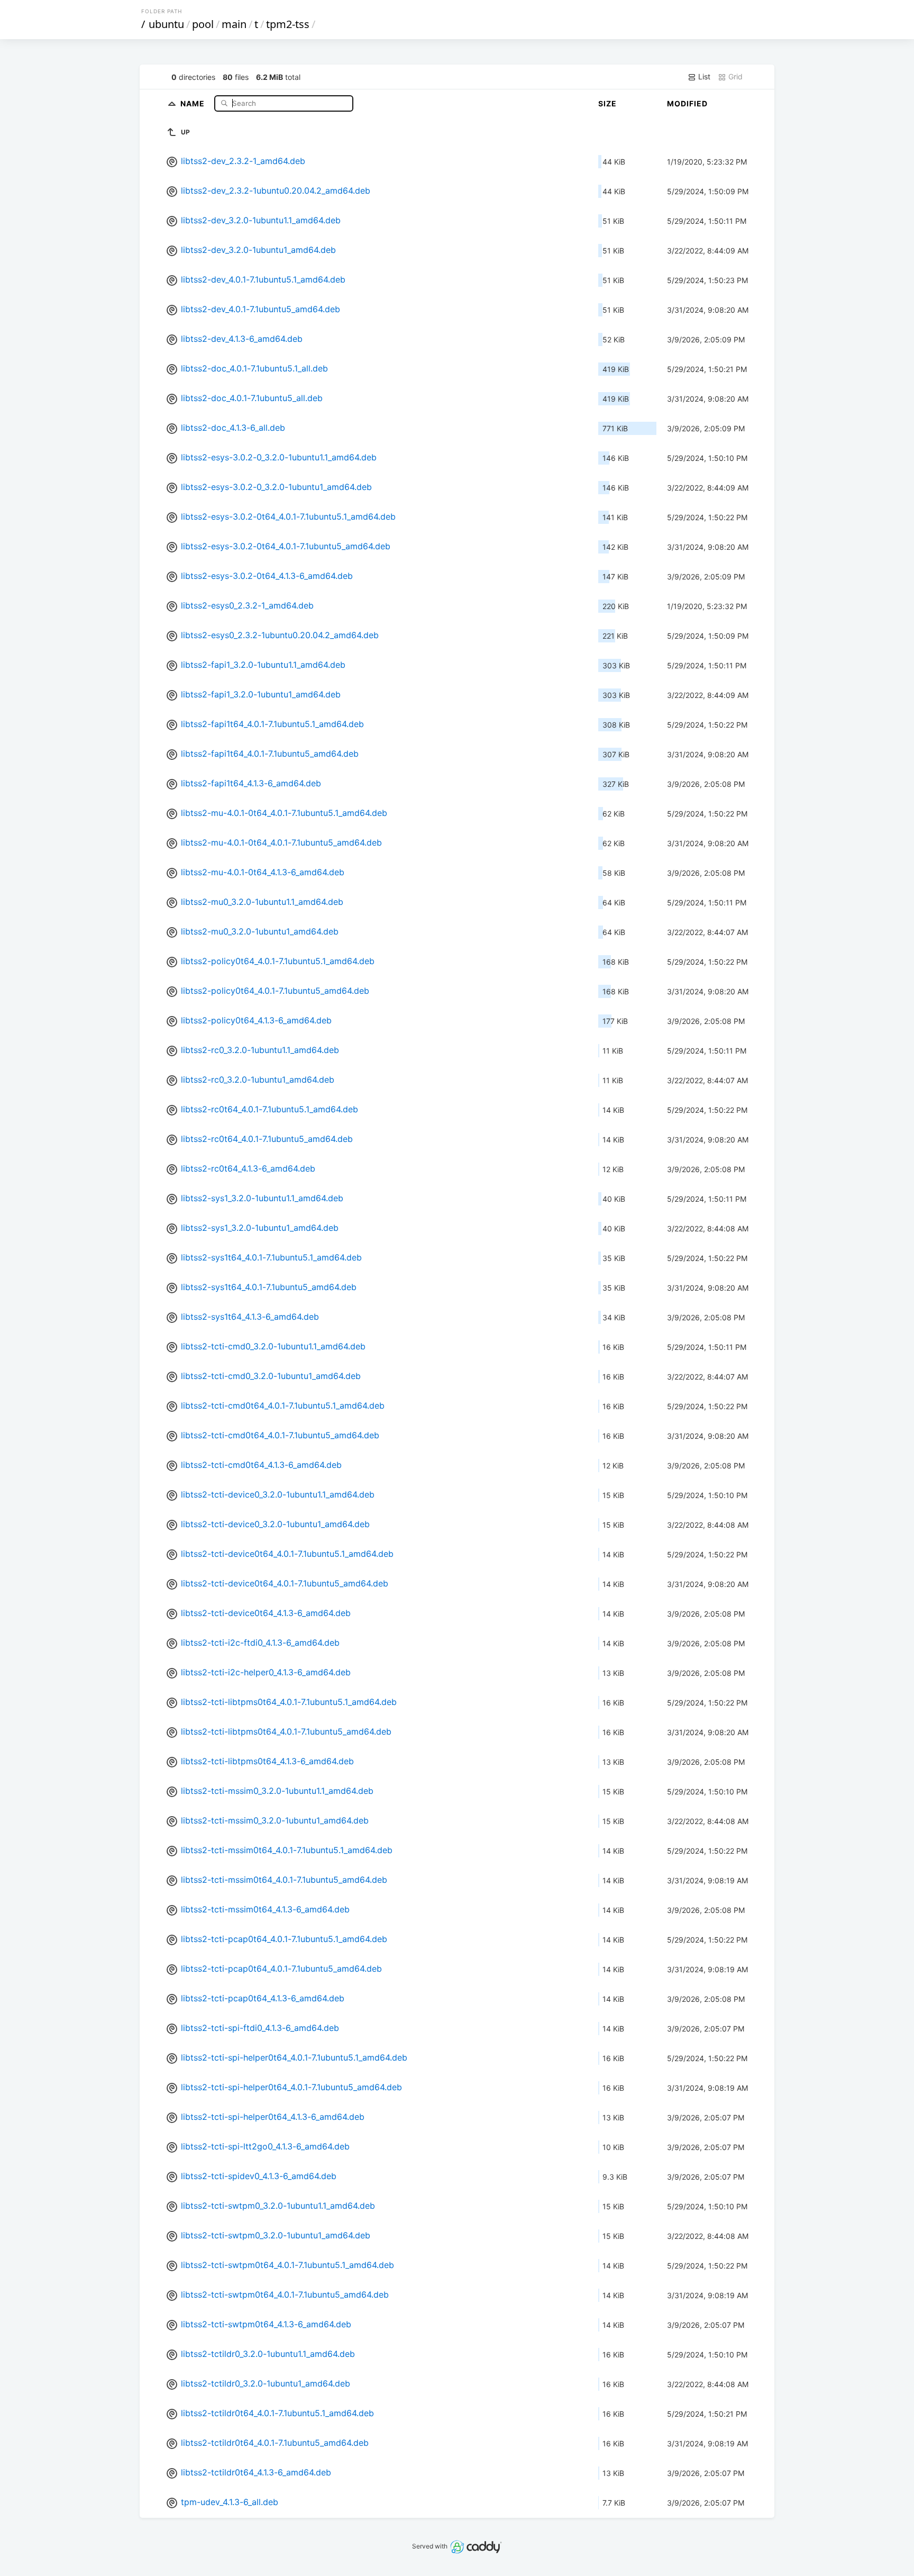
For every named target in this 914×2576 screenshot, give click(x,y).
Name (194, 103)
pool (203, 24)
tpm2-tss (288, 24)
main (234, 24)
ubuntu (166, 24)
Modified (687, 103)
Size (607, 103)
